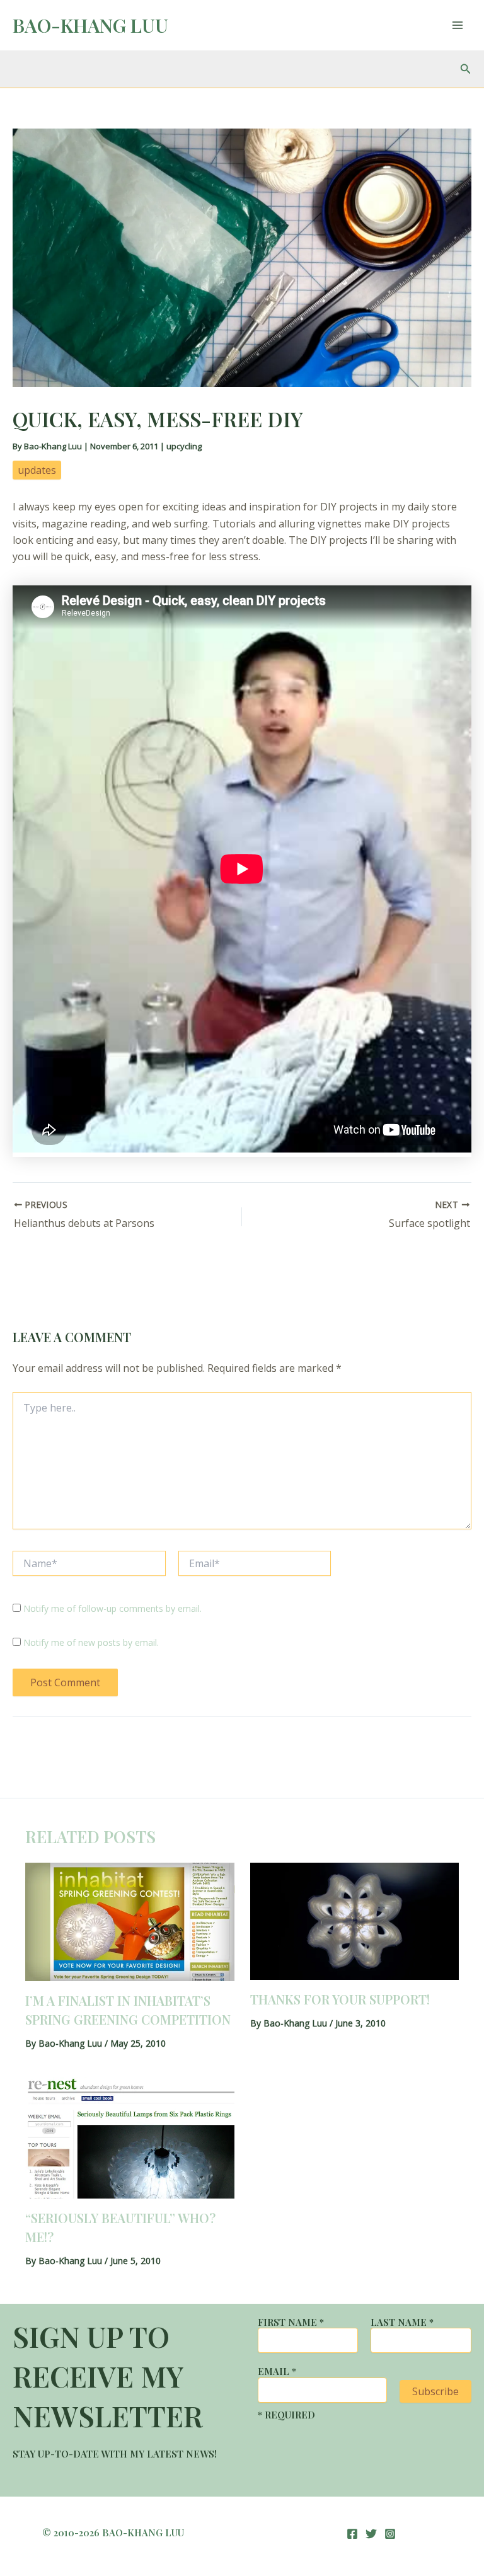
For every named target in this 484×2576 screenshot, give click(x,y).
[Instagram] (390, 2534)
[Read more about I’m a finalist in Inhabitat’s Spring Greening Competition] (130, 1921)
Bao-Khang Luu (90, 25)
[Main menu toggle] (458, 25)
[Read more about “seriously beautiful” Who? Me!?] (130, 2137)
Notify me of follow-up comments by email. (112, 1608)
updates (37, 470)
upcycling (184, 446)
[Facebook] (352, 2534)
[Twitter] (371, 2534)
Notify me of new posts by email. (91, 1642)
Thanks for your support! (340, 1999)
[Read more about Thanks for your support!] (355, 1920)
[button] (466, 69)
